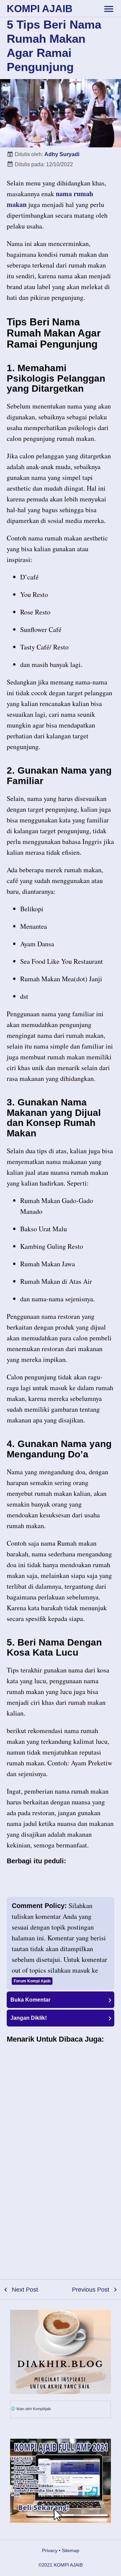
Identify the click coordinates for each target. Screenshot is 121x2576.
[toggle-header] (109, 8)
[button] (61, 2000)
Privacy (50, 2550)
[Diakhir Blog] (61, 2352)
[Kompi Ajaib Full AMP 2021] (61, 2481)
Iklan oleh (33, 2409)
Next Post (25, 2290)
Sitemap (71, 2550)
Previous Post (91, 2290)
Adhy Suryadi (62, 154)
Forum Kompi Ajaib (32, 1981)
